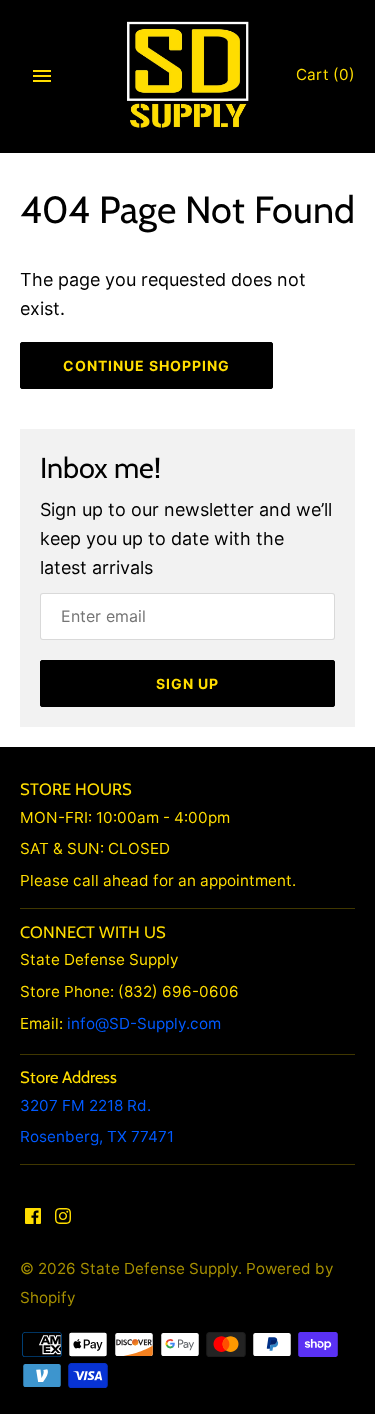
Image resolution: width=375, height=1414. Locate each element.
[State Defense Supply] (187, 75)
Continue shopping (146, 365)
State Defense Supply (159, 1268)
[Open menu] (42, 76)
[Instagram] (63, 1221)
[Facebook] (33, 1221)
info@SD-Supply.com (144, 1023)
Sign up (187, 683)
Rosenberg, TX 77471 (97, 1136)
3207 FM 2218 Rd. (85, 1105)
